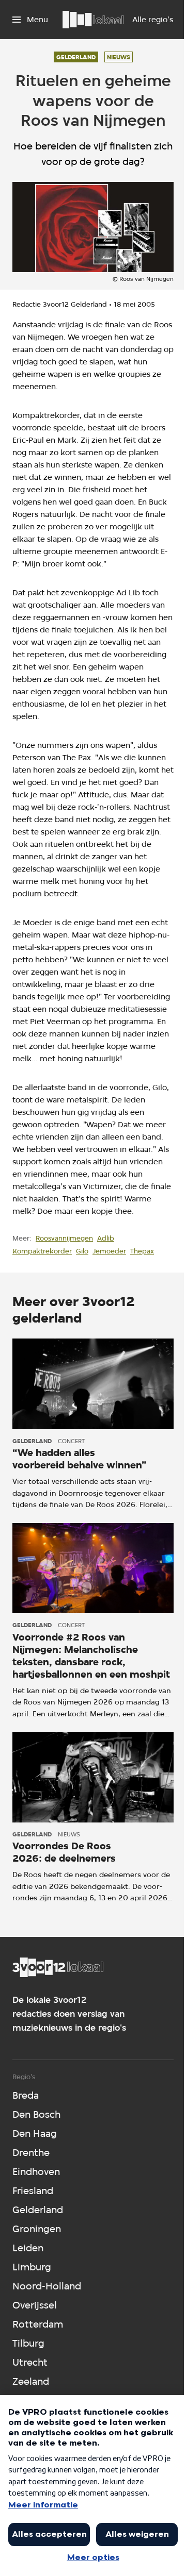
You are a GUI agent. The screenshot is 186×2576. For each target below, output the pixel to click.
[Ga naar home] (93, 20)
